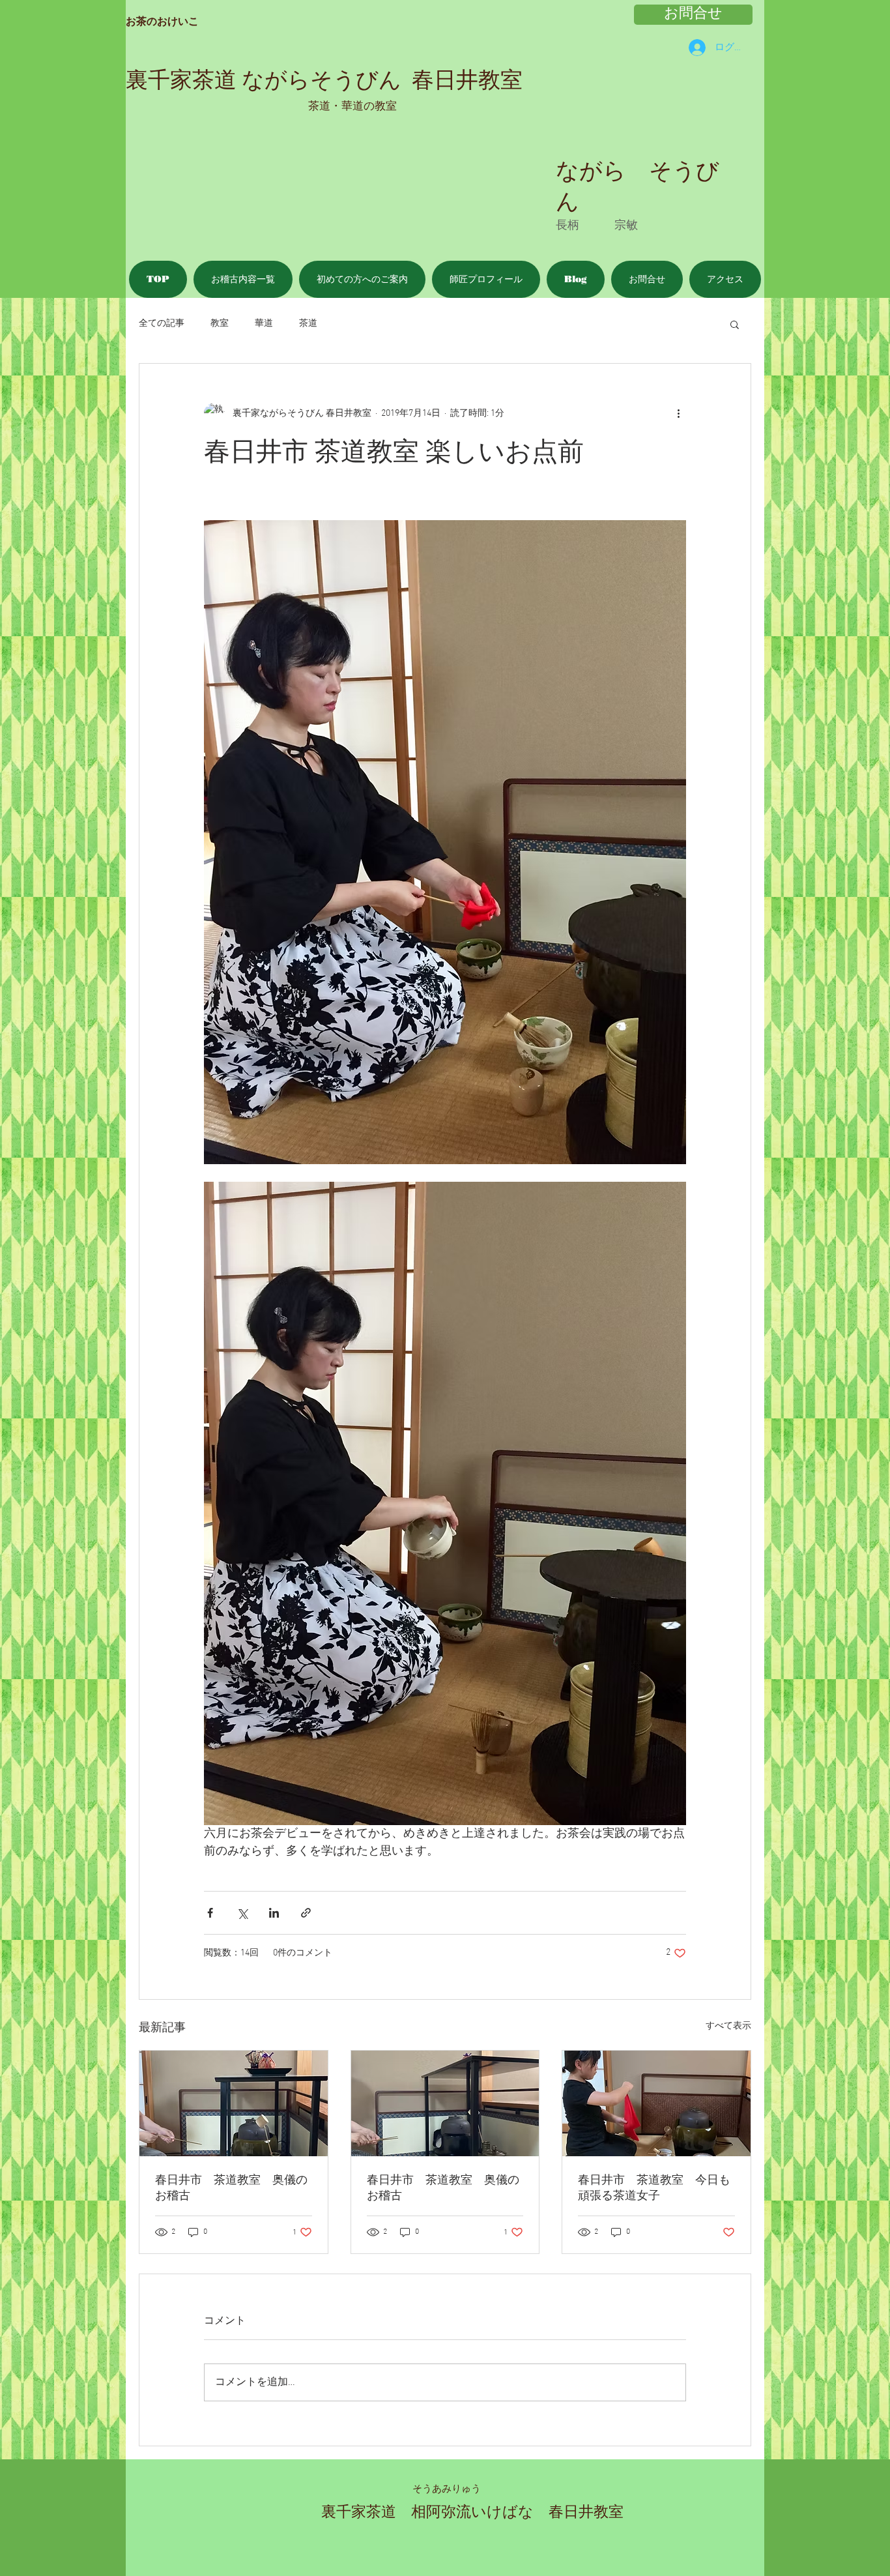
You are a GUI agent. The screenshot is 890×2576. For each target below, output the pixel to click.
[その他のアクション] (678, 413)
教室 (220, 324)
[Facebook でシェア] (210, 1913)
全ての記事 (162, 324)
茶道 (308, 324)
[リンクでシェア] (306, 1913)
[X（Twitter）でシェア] (242, 1913)
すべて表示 (728, 2026)
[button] (735, 324)
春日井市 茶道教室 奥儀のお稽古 (231, 2188)
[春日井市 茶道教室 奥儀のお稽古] (234, 2103)
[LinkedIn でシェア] (274, 1913)
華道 (264, 324)
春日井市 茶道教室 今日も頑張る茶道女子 (654, 2188)
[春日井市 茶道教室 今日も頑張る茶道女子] (656, 2103)
